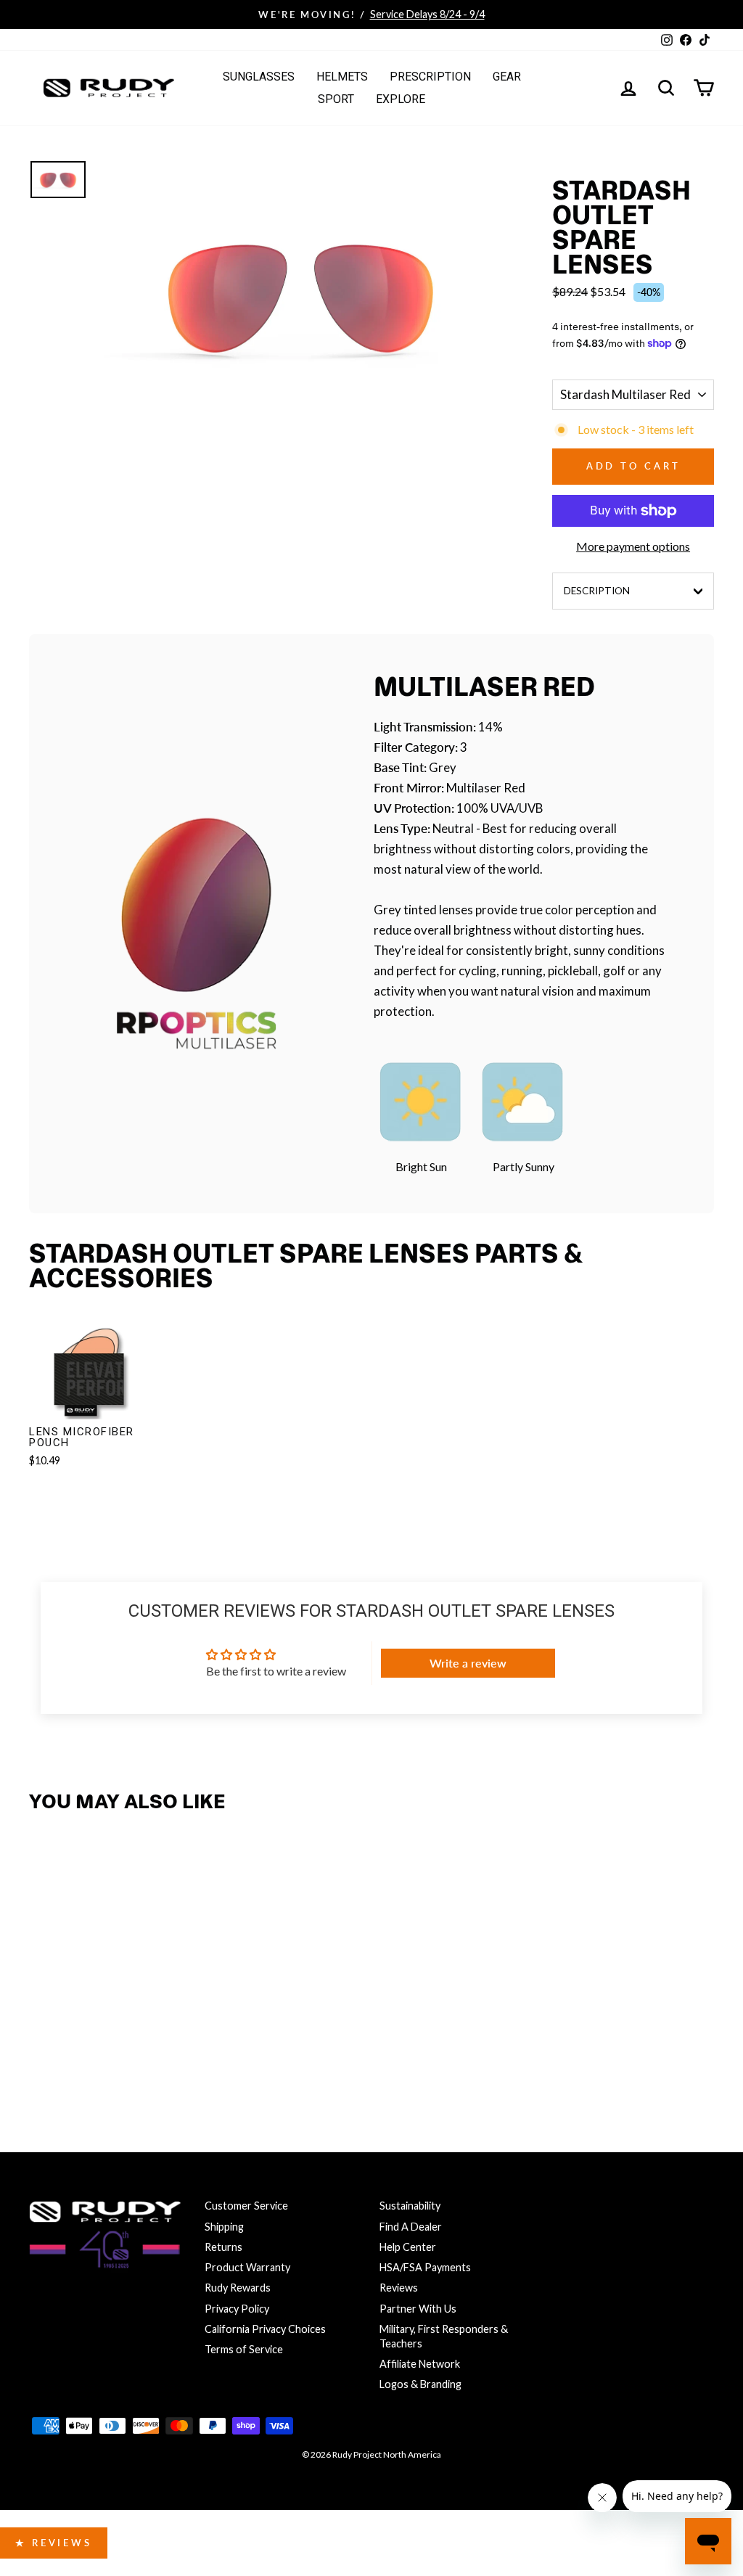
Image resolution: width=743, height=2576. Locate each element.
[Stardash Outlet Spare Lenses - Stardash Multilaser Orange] (107, 2046)
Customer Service (246, 2206)
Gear (507, 77)
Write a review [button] (468, 1663)
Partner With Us (418, 2309)
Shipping (224, 2227)
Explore (401, 99)
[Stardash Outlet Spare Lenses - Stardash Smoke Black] (45, 2046)
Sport (336, 99)
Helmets (342, 77)
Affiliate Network (420, 2364)
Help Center (408, 2247)
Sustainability (410, 2206)
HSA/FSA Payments (425, 2267)
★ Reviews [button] (54, 2543)
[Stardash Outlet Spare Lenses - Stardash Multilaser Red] (76, 2046)
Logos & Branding (420, 2384)
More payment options (633, 546)
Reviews (399, 2288)
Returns (223, 2247)
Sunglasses (259, 77)
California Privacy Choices (265, 2329)
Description (597, 591)
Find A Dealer (411, 2227)
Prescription (430, 77)
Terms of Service (244, 2349)
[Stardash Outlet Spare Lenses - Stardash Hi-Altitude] (138, 2046)
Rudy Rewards (238, 2288)
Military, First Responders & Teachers (444, 2336)
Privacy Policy (237, 2309)
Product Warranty (247, 2267)
